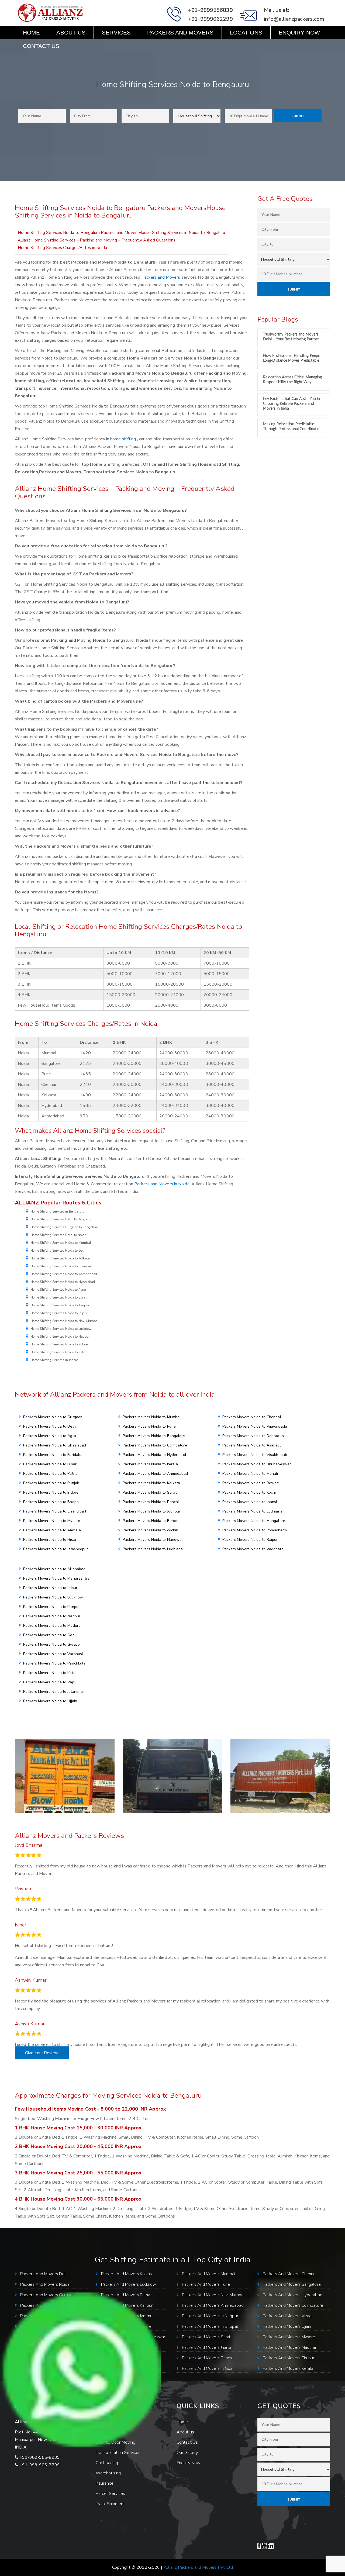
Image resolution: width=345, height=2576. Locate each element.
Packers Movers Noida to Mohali (250, 1474)
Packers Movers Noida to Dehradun (253, 1436)
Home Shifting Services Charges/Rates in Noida (63, 248)
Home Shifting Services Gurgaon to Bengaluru (64, 1227)
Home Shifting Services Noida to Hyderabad (63, 1282)
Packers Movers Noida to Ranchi (151, 1502)
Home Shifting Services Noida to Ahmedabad (64, 1274)
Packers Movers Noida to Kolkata (151, 1483)
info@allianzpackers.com (294, 19)
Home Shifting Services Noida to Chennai (61, 1266)
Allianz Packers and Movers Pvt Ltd (198, 2567)
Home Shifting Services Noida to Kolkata (60, 1258)
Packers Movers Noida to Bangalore (154, 1436)
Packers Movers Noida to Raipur (250, 1540)
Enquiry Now (299, 32)
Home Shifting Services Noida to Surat (58, 1297)
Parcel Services (111, 2494)
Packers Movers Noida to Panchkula (54, 1663)
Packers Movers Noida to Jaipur (50, 1588)
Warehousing (108, 2473)
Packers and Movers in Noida (162, 1184)
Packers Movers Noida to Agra (50, 1436)
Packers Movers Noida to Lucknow (53, 1597)
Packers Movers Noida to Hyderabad (154, 1455)
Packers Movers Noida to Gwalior (52, 1644)
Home (31, 32)
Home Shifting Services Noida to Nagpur (60, 1337)
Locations (246, 32)
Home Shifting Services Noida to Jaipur (59, 1313)
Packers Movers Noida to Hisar (50, 1540)
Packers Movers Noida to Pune (149, 1426)
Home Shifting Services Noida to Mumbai (61, 1243)
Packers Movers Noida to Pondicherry (255, 1530)
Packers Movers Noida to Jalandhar (54, 1692)
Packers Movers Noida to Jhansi (250, 1502)
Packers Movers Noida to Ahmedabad (155, 1474)
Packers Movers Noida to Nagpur (52, 1616)
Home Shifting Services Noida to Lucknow (61, 1329)
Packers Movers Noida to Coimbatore (155, 1445)
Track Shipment (110, 2504)
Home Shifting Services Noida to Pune (58, 1290)
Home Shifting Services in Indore (54, 1360)
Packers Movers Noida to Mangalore (254, 1521)
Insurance (105, 2483)
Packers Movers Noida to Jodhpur (151, 1511)
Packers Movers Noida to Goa (49, 1635)
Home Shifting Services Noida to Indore (59, 1344)
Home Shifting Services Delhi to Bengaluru (62, 1219)
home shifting (123, 439)
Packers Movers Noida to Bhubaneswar (257, 1464)
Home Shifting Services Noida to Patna (59, 1352)
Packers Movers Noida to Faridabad (54, 1455)
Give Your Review (42, 2053)
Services (116, 32)
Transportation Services (118, 2453)
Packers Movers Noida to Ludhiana (153, 1549)
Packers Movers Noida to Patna (50, 1474)
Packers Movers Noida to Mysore (52, 1521)
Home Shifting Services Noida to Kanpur (60, 1305)
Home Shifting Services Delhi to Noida (58, 1235)
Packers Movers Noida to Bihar (50, 1464)
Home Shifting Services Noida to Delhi (58, 1251)
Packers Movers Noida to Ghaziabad (55, 1445)
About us (71, 32)
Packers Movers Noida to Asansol (252, 1445)
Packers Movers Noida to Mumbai (151, 1417)
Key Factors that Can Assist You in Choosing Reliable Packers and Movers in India (291, 404)
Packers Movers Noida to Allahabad (54, 1569)
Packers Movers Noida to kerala (150, 1464)
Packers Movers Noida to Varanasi (53, 1654)
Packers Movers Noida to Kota (49, 1673)
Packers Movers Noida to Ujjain (50, 1701)
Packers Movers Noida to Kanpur (51, 1607)
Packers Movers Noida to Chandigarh (55, 1511)
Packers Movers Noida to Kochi (249, 1492)
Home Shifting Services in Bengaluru (58, 1211)
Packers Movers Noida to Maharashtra (56, 1578)
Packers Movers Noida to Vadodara (253, 1549)
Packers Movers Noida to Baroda (151, 1521)
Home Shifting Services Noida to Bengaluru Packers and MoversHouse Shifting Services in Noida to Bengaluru (122, 233)
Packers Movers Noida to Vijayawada (255, 1426)
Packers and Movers (180, 32)
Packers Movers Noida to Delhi (50, 1426)
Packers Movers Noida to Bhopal (51, 1502)
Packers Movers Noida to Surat (150, 1492)
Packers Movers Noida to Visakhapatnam (258, 1455)
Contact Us (41, 46)
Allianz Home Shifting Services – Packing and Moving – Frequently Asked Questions (96, 240)
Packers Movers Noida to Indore (51, 1492)
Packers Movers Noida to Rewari (251, 1483)
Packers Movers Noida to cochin (150, 1530)
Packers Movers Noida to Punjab (51, 1483)
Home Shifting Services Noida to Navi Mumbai (64, 1321)
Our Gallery (187, 2453)
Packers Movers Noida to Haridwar (153, 1540)
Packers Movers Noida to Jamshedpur (56, 1549)
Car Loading (107, 2463)
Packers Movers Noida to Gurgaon (53, 1417)
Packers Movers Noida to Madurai (52, 1626)
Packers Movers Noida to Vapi (49, 1682)
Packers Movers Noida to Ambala (52, 1530)
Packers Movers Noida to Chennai (252, 1417)
